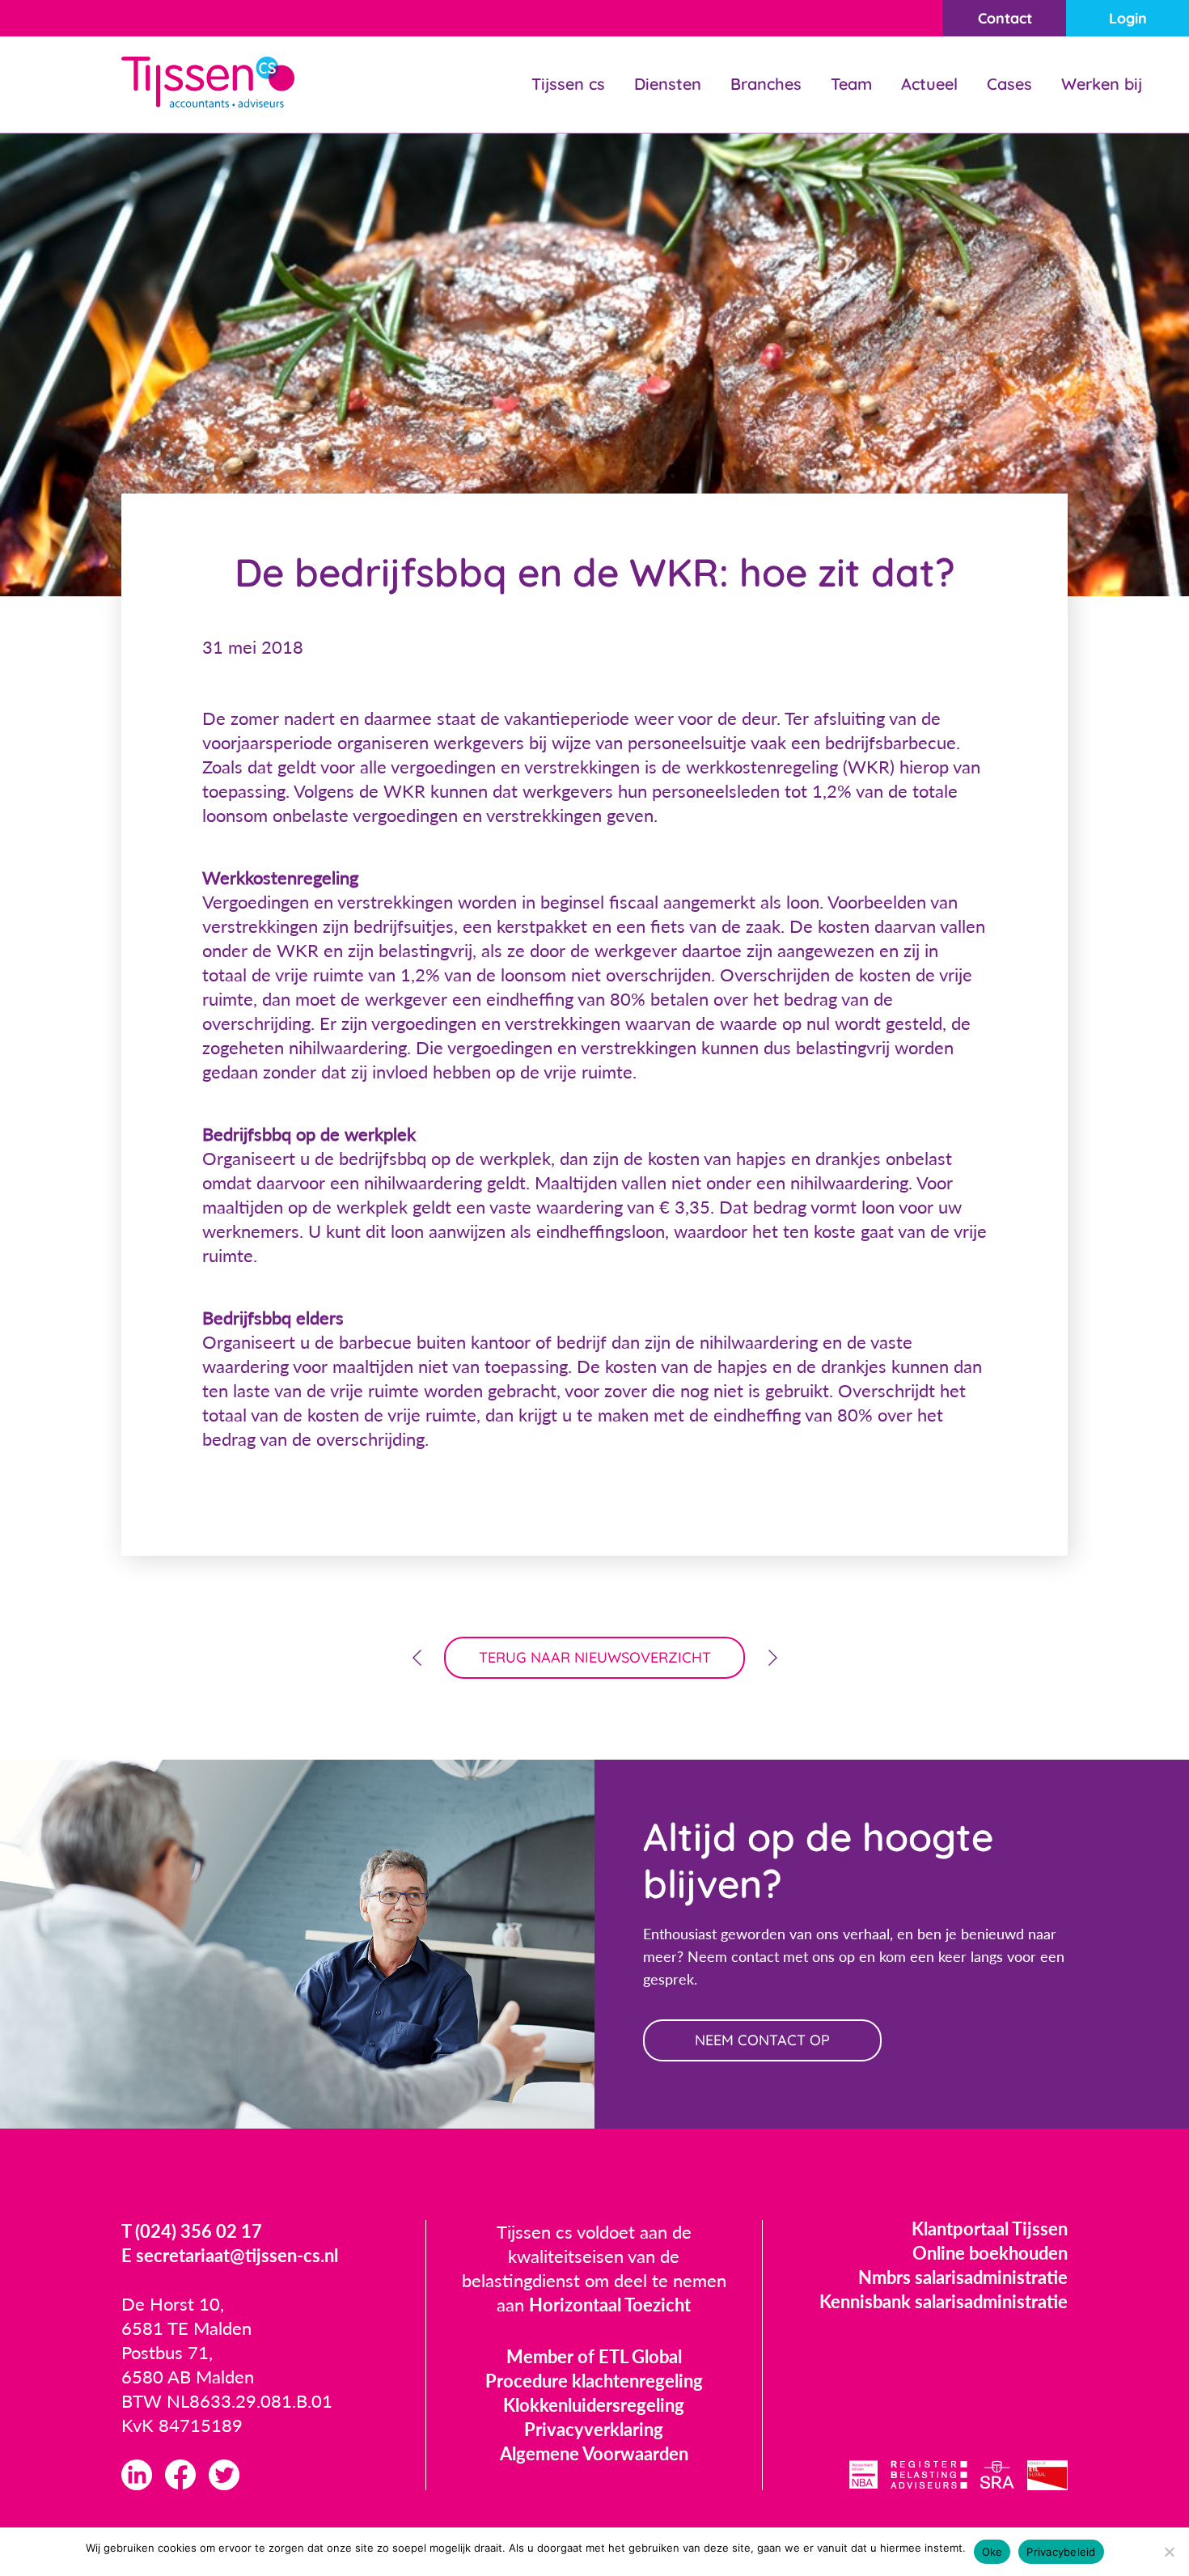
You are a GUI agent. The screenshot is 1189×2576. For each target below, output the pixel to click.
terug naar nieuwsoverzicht (595, 1657)
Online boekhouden (990, 2253)
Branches (766, 84)
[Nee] (1169, 2552)
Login (1128, 18)
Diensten (668, 84)
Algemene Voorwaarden (594, 2453)
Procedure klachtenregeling (594, 2381)
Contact (1005, 18)
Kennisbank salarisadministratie (944, 2301)
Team (851, 84)
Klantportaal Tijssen (990, 2229)
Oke (992, 2552)
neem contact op (762, 2040)
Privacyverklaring (594, 2429)
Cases (1009, 84)
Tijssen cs (568, 84)
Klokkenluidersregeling (594, 2405)
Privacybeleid (1061, 2552)
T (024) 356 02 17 (192, 2231)
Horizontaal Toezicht (610, 2305)
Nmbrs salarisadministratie (963, 2277)
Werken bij (1102, 84)
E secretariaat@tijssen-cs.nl (230, 2255)
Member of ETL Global (594, 2356)
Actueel (929, 84)
